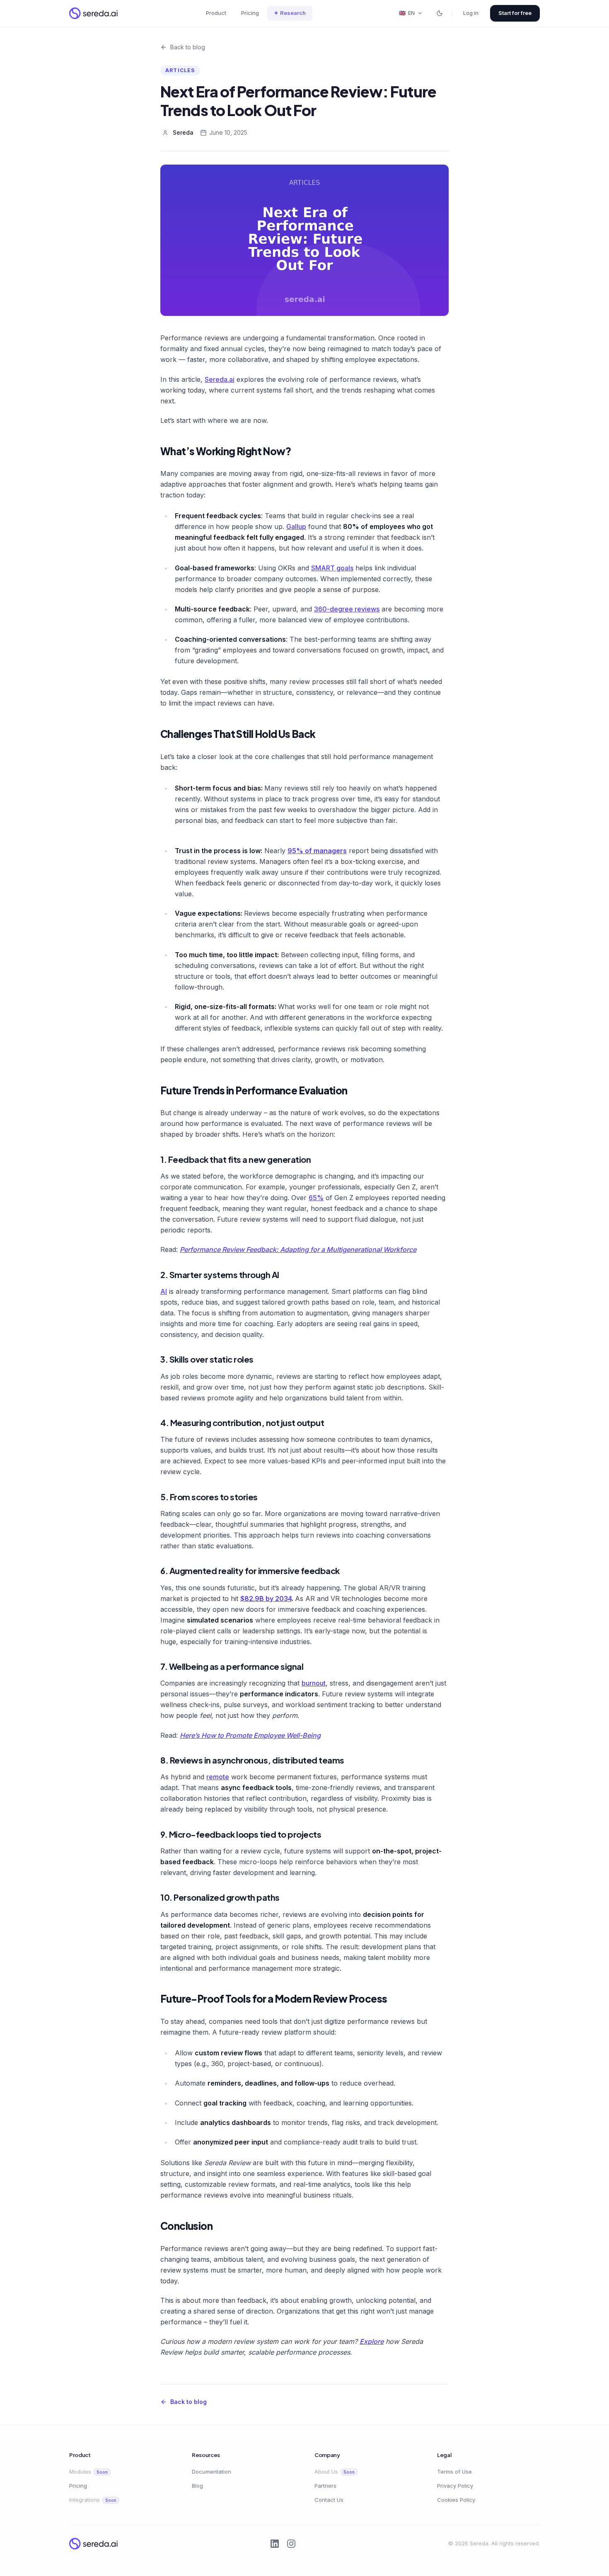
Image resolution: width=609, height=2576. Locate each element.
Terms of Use (454, 2472)
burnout (314, 1683)
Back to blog (188, 47)
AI (164, 1291)
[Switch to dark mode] (440, 13)
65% (316, 1198)
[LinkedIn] (275, 2544)
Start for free (515, 13)
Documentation (211, 2472)
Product (216, 13)
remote (218, 1777)
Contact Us (329, 2500)
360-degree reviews (347, 609)
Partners (325, 2486)
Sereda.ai (220, 379)
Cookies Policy (456, 2500)
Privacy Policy (455, 2486)
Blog (197, 2486)
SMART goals (332, 568)
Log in (471, 13)
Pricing (250, 13)
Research (290, 13)
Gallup (296, 526)
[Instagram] (291, 2544)
